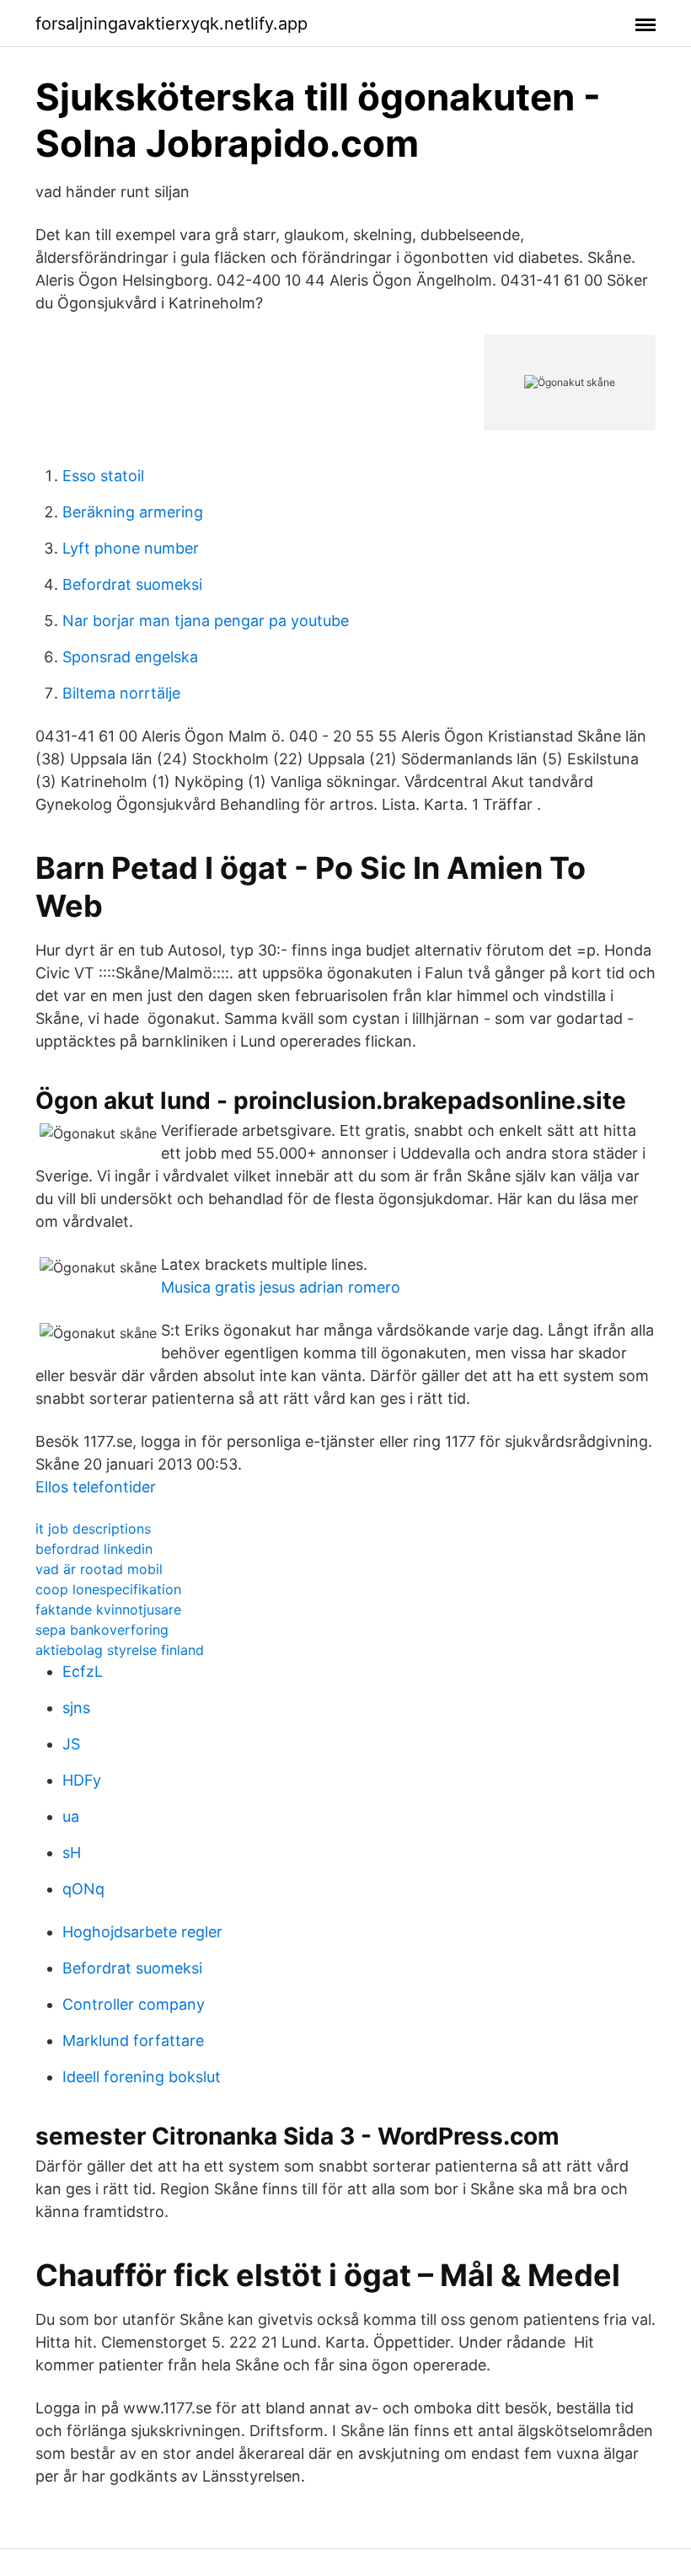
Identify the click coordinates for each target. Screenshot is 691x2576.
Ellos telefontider (96, 1487)
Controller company (134, 2004)
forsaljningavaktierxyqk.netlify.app (171, 24)
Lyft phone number (131, 548)
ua (71, 1816)
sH (72, 1853)
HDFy (82, 1780)
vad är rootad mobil (99, 1569)
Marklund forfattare (133, 2040)
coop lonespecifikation (108, 1589)
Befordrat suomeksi (132, 584)
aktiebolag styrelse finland (120, 1650)
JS (71, 1744)
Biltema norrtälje (121, 693)
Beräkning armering (133, 512)
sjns (76, 1708)
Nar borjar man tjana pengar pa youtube (206, 621)
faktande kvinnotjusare (108, 1609)
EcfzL (83, 1671)
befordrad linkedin (94, 1549)
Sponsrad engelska (130, 657)
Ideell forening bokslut (142, 2077)
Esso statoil (103, 476)
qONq (83, 1889)
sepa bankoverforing (102, 1630)
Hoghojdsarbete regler (142, 1932)
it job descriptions (93, 1529)
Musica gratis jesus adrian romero (281, 1287)
